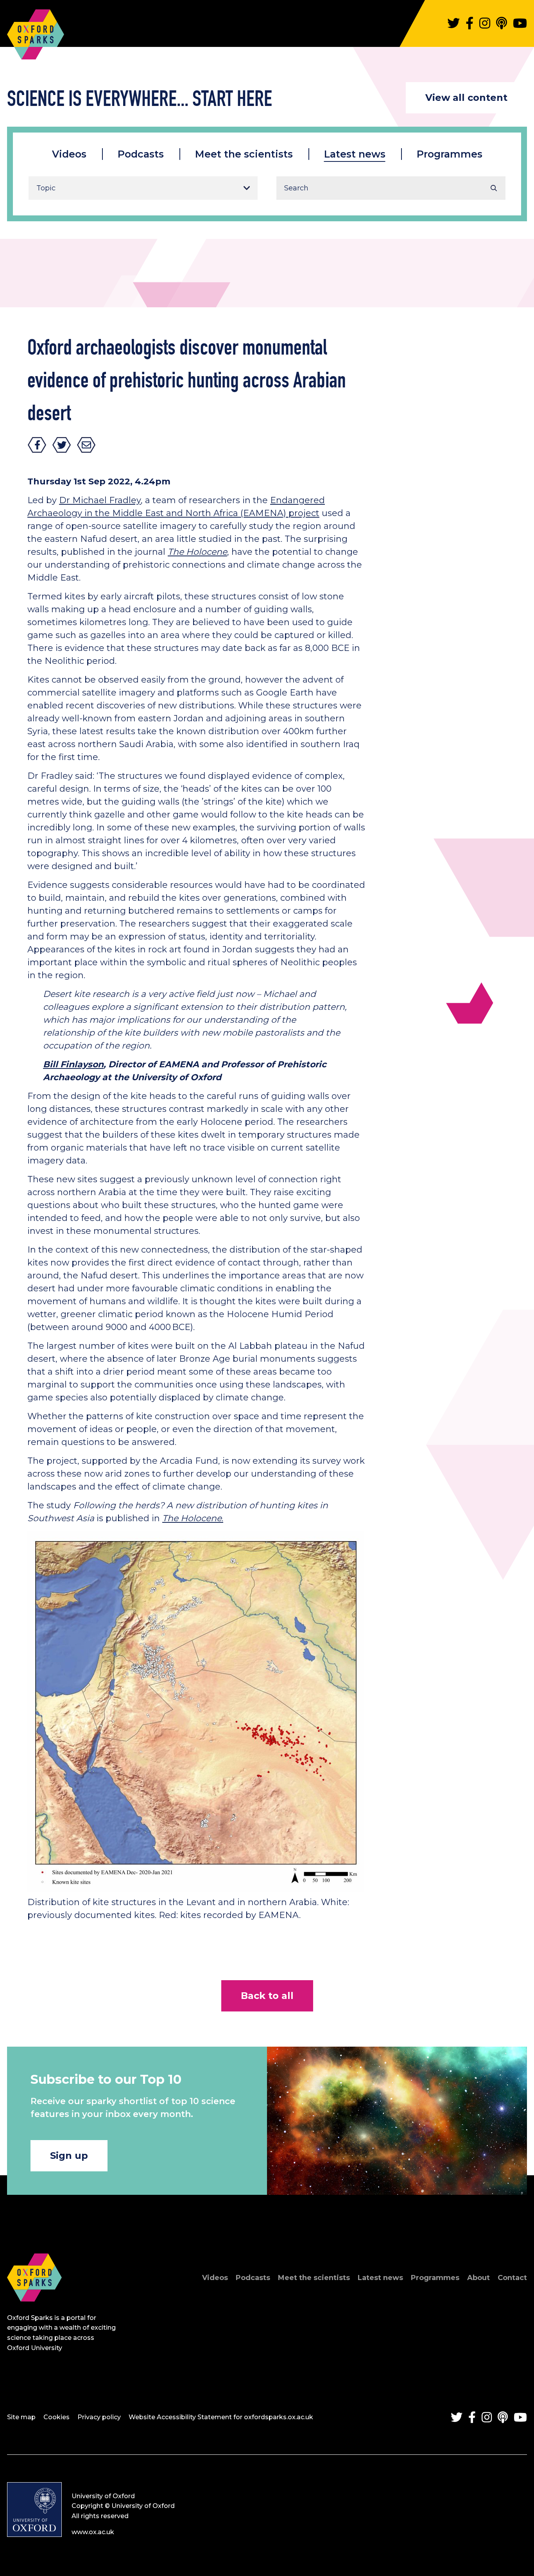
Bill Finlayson (73, 1064)
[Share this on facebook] (37, 445)
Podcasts (141, 154)
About (478, 2278)
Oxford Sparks (36, 30)
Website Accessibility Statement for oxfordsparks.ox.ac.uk (221, 2417)
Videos (69, 154)
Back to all (267, 1996)
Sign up (69, 2156)
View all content (466, 98)
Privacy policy (99, 2417)
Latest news (355, 154)
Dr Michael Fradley (100, 500)
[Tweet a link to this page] (62, 445)
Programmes (450, 154)
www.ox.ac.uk (93, 2532)
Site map (21, 2417)
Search (494, 188)
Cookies (56, 2417)
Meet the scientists (244, 154)
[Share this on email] (86, 445)
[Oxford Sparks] (34, 2310)
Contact (512, 2278)
